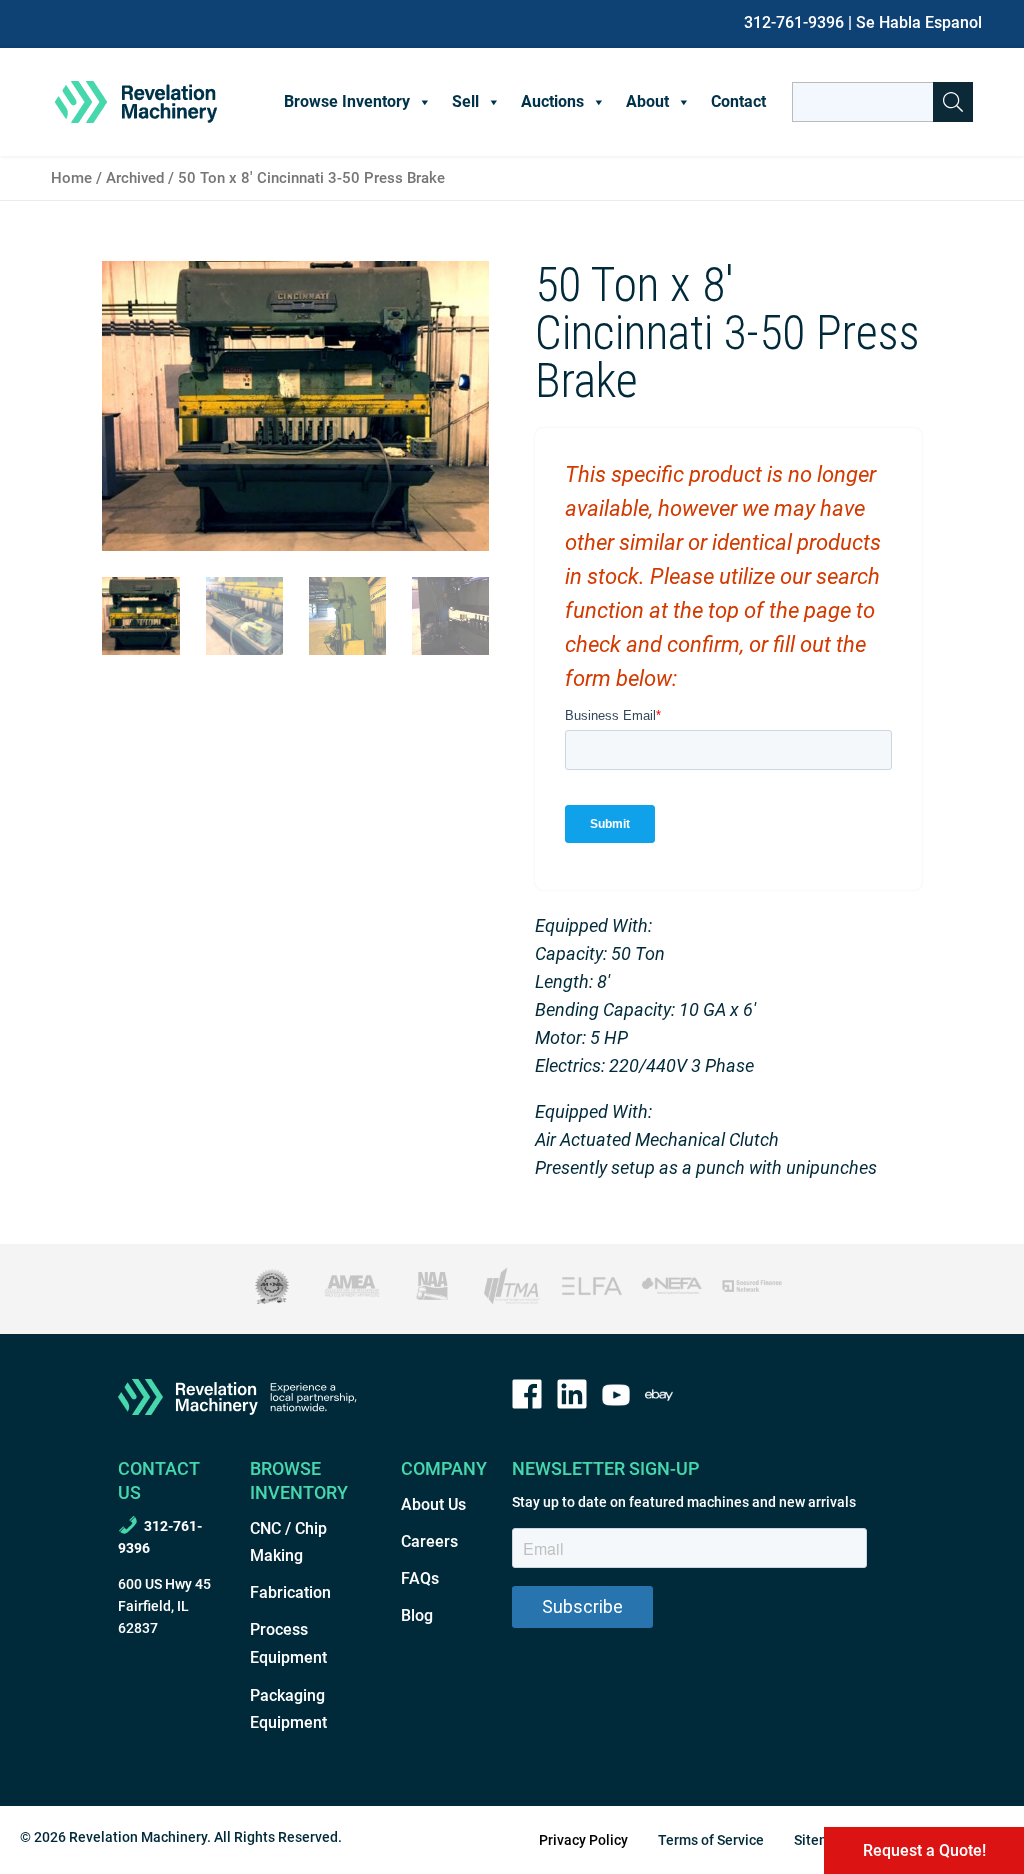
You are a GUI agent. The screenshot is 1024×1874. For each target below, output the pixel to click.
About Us (433, 1504)
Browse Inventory (347, 101)
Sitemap (820, 1840)
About (647, 101)
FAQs (420, 1578)
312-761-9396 (794, 22)
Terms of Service (711, 1840)
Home (71, 178)
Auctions (552, 101)
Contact (738, 101)
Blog (417, 1615)
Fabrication (290, 1592)
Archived (135, 178)
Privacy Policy (583, 1840)
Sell (465, 101)
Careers (429, 1541)
